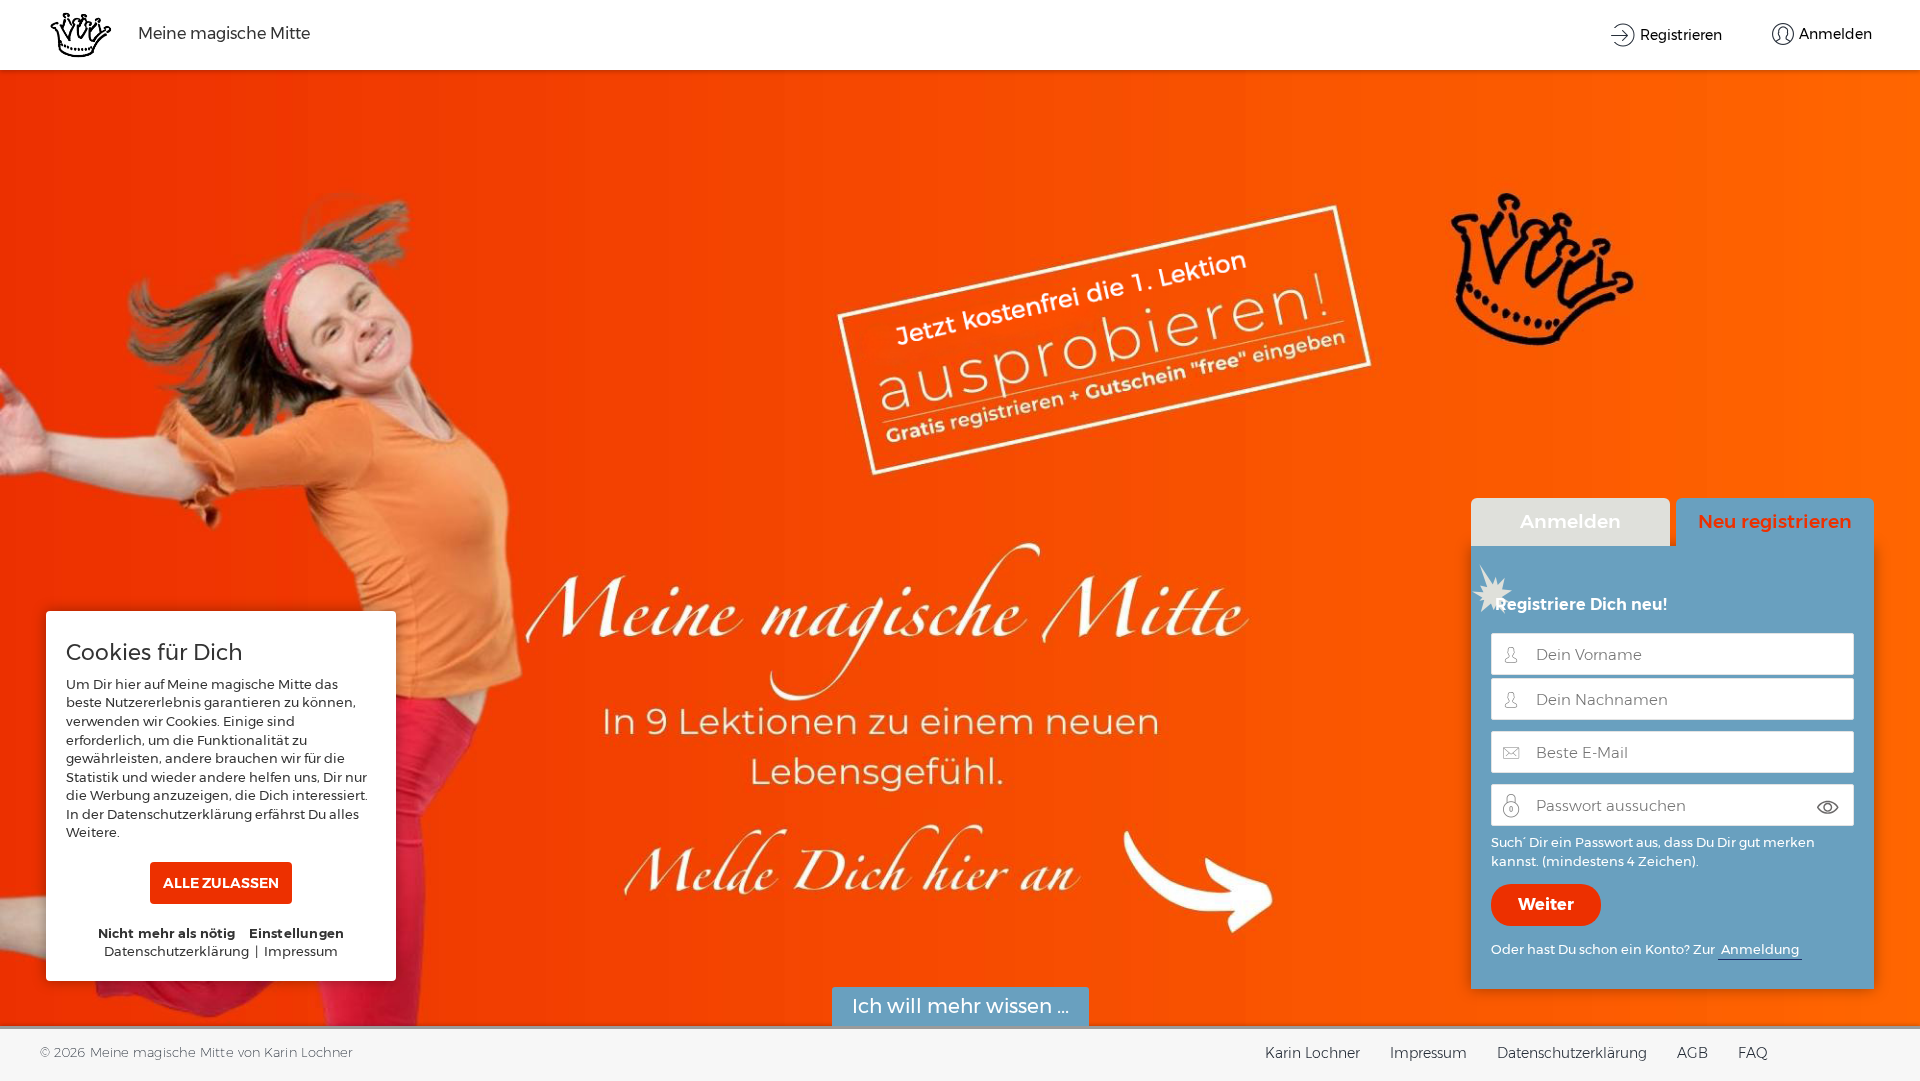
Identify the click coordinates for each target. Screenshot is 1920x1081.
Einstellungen (297, 933)
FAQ (1753, 1053)
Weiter (1546, 904)
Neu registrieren (1775, 521)
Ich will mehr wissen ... (960, 1006)
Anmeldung (1760, 949)
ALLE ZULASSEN (221, 883)
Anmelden (1570, 521)
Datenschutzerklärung (1572, 1053)
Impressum (1428, 1053)
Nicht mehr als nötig (167, 933)
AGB (1692, 1053)
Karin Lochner (1312, 1053)
